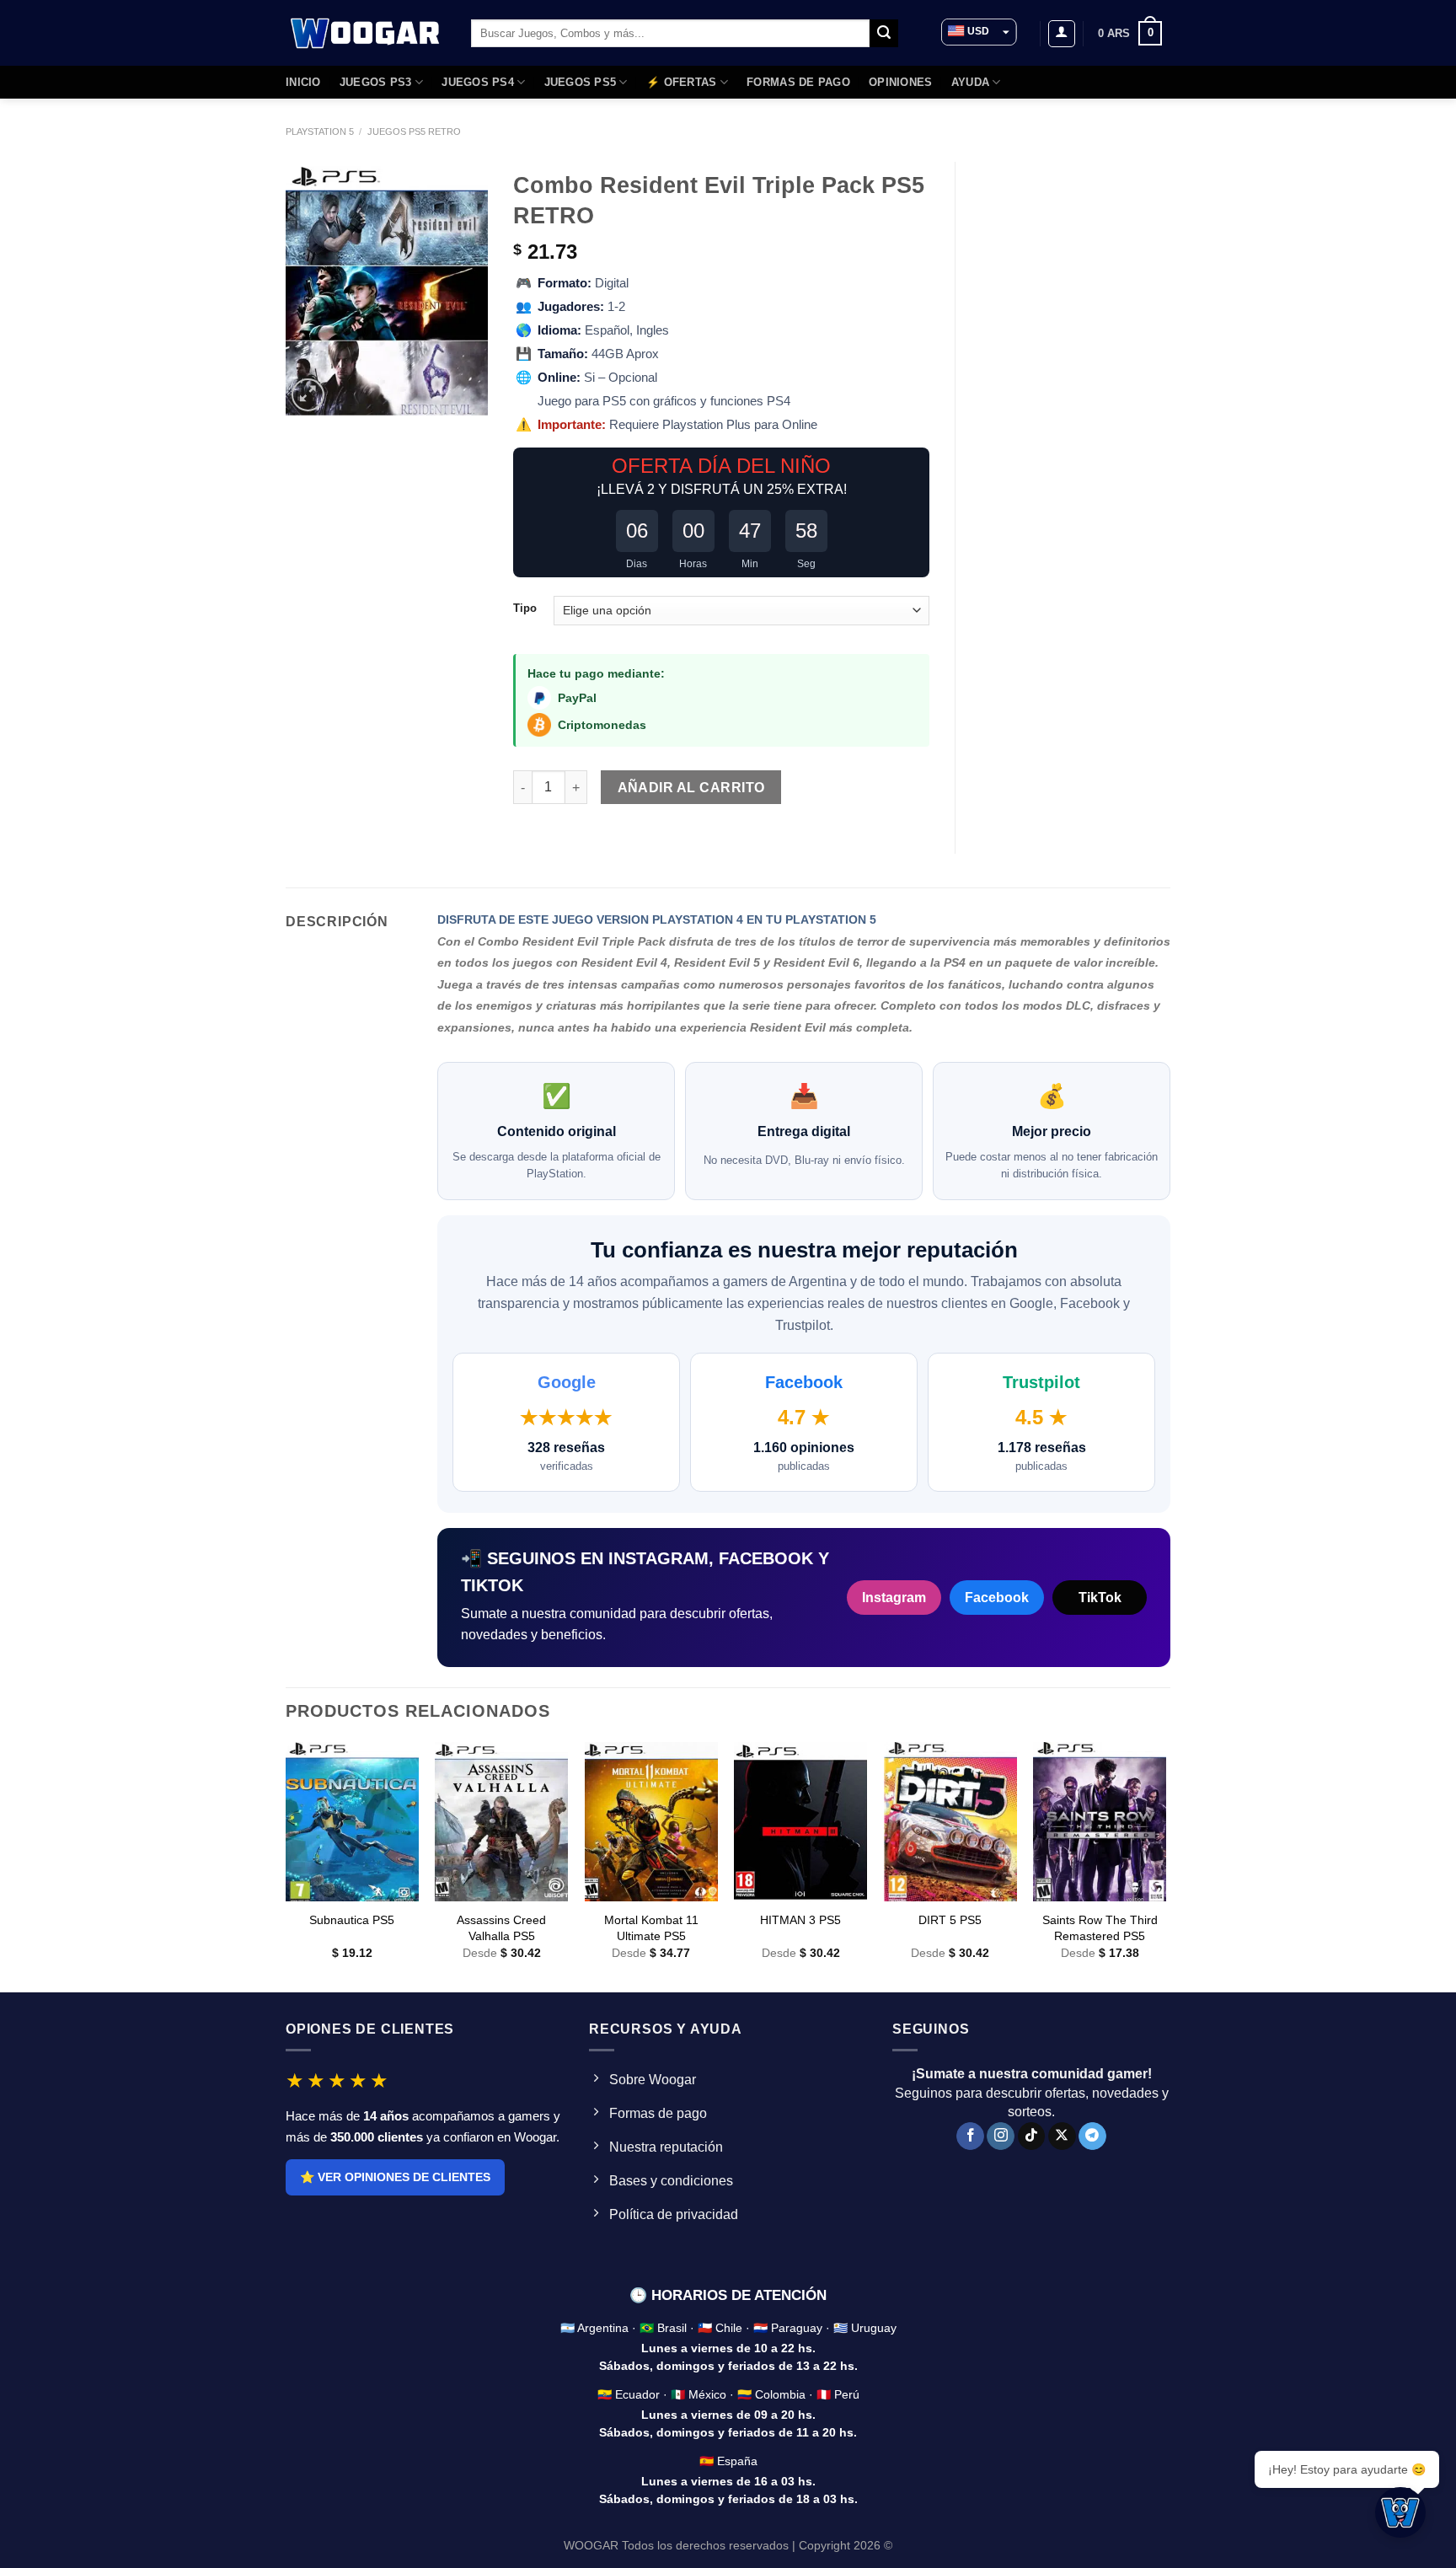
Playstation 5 (320, 131)
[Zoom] (308, 395)
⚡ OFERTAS (681, 82)
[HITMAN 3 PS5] (800, 1822)
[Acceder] (1062, 34)
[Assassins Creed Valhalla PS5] (501, 1822)
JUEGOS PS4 (478, 82)
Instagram (894, 1598)
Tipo (525, 608)
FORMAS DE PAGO (798, 82)
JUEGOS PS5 (581, 82)
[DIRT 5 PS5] (950, 1822)
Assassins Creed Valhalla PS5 (501, 1928)
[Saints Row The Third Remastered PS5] (1100, 1822)
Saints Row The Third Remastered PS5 (1100, 1928)
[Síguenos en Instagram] (1001, 2136)
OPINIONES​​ (900, 82)
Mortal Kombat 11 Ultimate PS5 (651, 1928)
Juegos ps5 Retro (414, 131)
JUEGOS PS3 (376, 82)
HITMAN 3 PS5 (800, 1920)
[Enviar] (884, 34)
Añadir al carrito (691, 788)
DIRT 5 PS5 (950, 1920)
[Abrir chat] (1400, 2512)
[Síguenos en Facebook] (970, 2136)
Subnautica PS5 (352, 1920)
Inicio (303, 82)
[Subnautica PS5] (352, 1822)
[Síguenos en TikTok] (1032, 2136)
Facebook (997, 1598)
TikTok (1100, 1598)
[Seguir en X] (1062, 2136)
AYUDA (970, 82)
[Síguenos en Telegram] (1092, 2136)
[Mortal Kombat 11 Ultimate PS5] (651, 1822)
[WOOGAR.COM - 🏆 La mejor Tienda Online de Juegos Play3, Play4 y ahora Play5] (366, 33)
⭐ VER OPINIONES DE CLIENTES (395, 2177)
